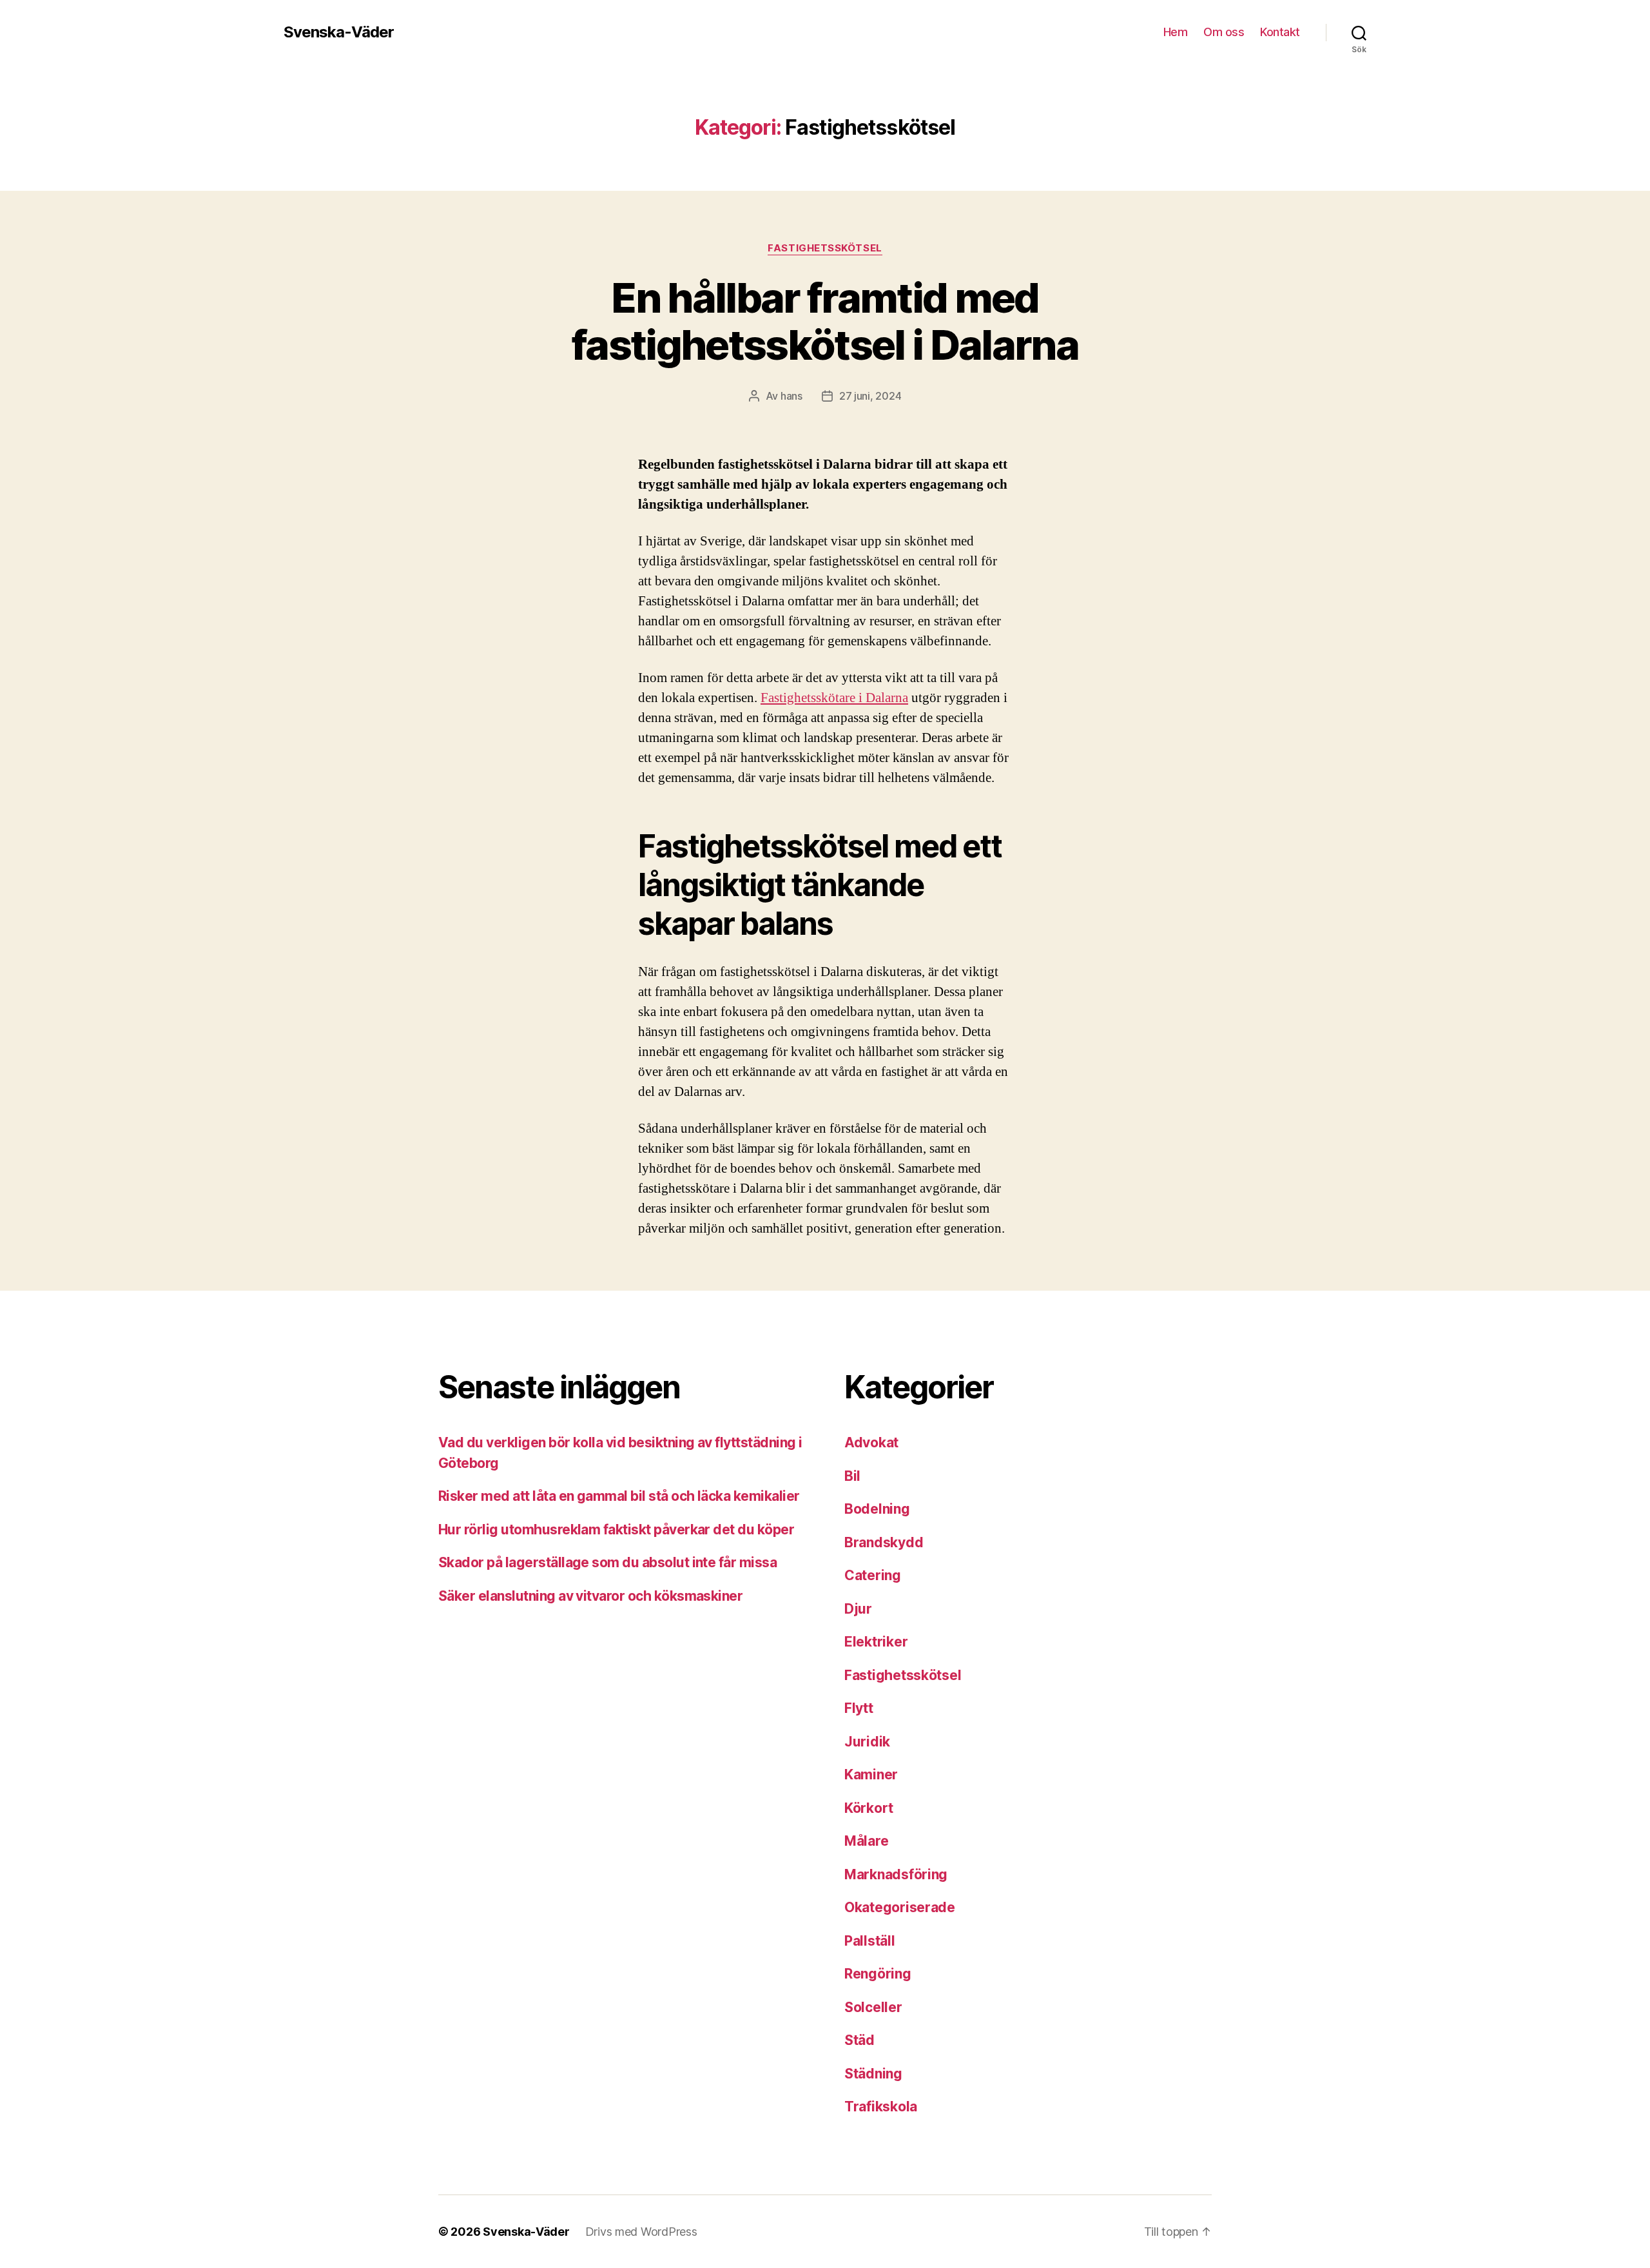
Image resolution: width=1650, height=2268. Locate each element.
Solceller (873, 2007)
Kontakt (1280, 32)
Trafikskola (881, 2107)
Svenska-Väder (339, 32)
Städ (859, 2040)
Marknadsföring (896, 1874)
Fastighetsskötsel (825, 248)
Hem (1176, 32)
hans (791, 396)
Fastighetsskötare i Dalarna (834, 698)
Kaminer (871, 1774)
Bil (852, 1476)
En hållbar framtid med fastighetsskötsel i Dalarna (825, 321)
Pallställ (870, 1941)
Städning (873, 2074)
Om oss (1224, 32)
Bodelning (877, 1509)
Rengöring (878, 1974)
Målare (866, 1841)
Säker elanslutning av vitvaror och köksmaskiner (590, 1596)
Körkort (869, 1808)
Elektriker (876, 1642)
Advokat (871, 1442)
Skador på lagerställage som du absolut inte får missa (607, 1562)
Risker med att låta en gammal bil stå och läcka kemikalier (619, 1496)
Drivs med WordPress (641, 2232)
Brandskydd (884, 1542)
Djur (858, 1609)
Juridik (867, 1742)
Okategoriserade (900, 1907)
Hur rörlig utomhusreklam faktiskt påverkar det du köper (616, 1530)
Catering (873, 1575)
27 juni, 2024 (870, 396)
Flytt (859, 1708)
